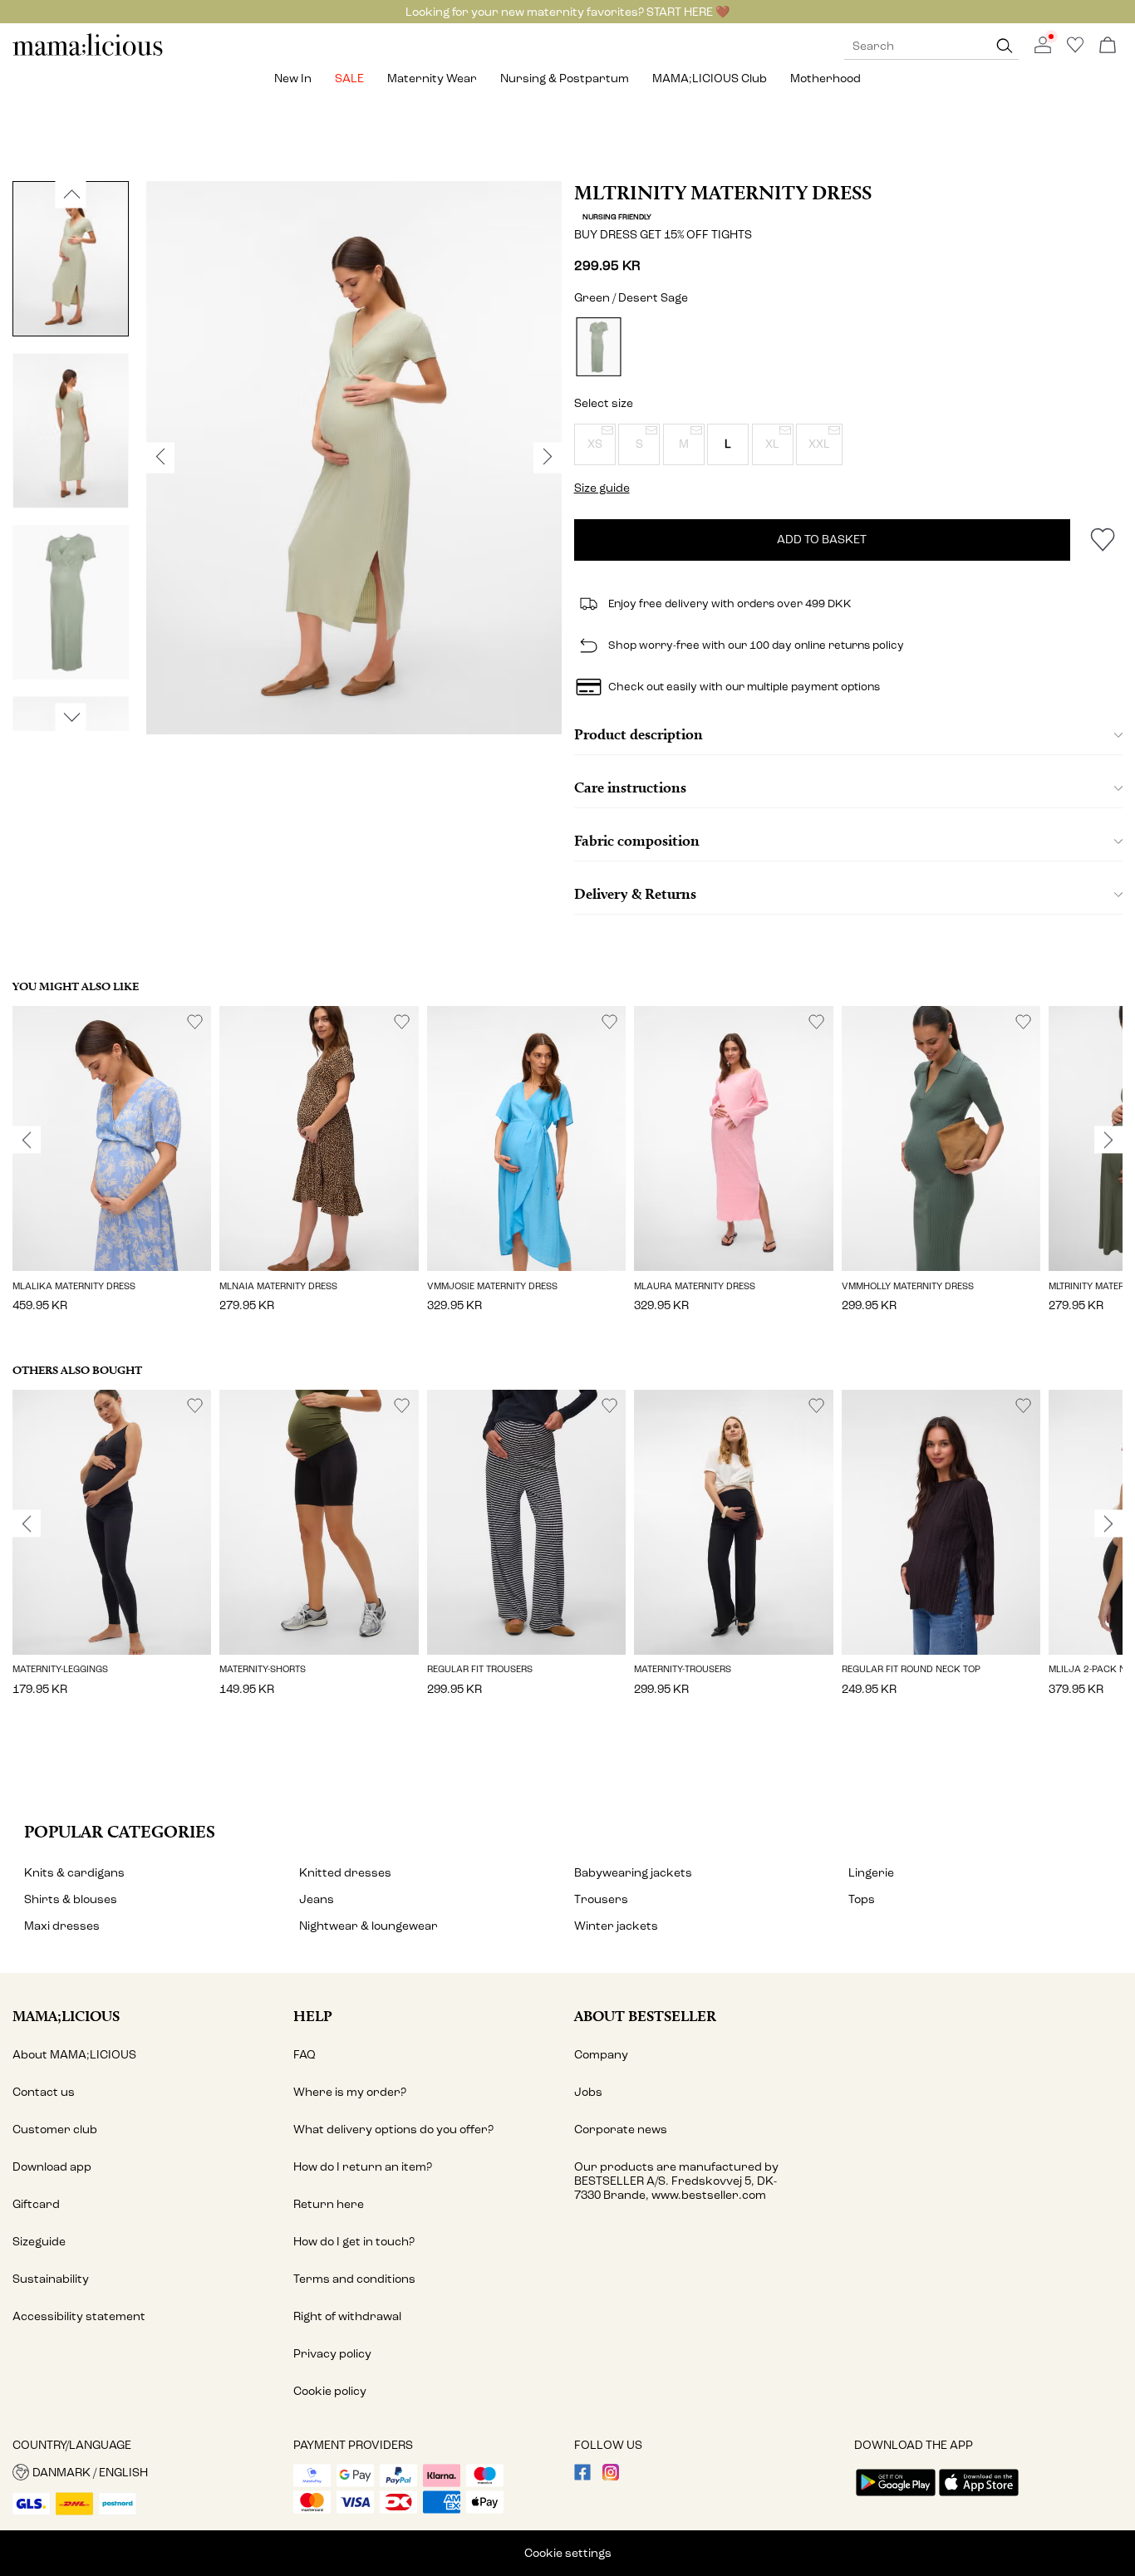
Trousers (601, 1899)
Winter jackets (616, 1926)
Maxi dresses (62, 1926)
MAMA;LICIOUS (66, 2016)
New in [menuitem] (293, 79)
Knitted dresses (345, 1873)
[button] (595, 444)
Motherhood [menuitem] (825, 79)
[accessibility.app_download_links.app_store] (979, 2497)
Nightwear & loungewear (369, 1926)
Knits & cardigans (74, 1873)
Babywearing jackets (633, 1873)
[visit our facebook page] (582, 2477)
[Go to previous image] (71, 194)
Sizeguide (39, 2242)
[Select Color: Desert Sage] (598, 347)
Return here (329, 2204)
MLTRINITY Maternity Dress (723, 193)
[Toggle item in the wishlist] (1102, 540)
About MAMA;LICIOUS (74, 2055)
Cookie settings (568, 2553)
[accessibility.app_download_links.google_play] (896, 2497)
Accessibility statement (79, 2316)
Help (313, 2016)
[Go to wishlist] (1075, 49)
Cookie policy (330, 2391)
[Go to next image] (71, 718)
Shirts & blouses (71, 1899)
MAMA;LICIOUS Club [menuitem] (710, 79)
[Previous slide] (27, 1140)
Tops (862, 1899)
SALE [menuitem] (349, 79)
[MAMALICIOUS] (88, 54)
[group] (112, 1170)
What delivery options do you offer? (393, 2129)
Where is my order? (350, 2092)
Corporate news (621, 2129)
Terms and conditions (354, 2279)
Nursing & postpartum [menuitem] (565, 79)
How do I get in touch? (354, 2242)
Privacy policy (332, 2354)
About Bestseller (645, 2016)
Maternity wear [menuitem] (432, 79)
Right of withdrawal (347, 2316)
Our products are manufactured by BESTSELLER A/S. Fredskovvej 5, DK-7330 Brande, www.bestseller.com (676, 2181)
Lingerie (871, 1873)
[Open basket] (1108, 46)
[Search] (1005, 46)
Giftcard (36, 2204)
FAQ (305, 2055)
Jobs (588, 2092)
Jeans (317, 1899)
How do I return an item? (363, 2167)
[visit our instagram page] (611, 2477)
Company (601, 2055)
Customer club (55, 2129)
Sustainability (51, 2279)
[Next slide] (1108, 1140)
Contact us (44, 2092)
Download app (52, 2167)
